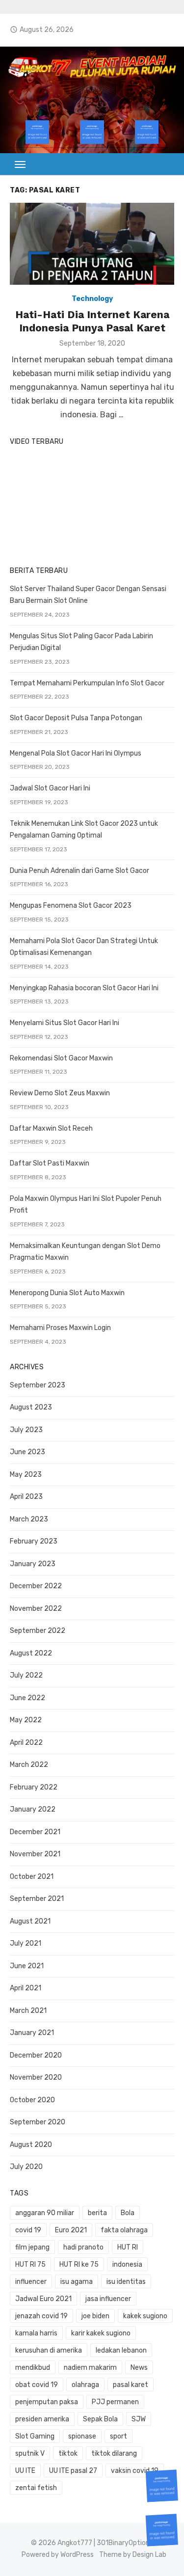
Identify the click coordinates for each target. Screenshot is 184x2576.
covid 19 (28, 2230)
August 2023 (31, 1407)
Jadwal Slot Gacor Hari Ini (50, 788)
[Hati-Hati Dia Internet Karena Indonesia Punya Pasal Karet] (92, 244)
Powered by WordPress (58, 2555)
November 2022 (36, 1609)
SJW (139, 2419)
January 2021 (32, 2033)
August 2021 (30, 1921)
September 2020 (38, 2122)
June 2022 (27, 1698)
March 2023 (29, 1519)
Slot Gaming (35, 2436)
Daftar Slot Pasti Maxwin (50, 1163)
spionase (82, 2436)
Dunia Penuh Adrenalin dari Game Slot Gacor (79, 871)
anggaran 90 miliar (45, 2213)
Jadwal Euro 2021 (43, 2299)
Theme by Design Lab (133, 2555)
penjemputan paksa (47, 2402)
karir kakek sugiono (101, 2333)
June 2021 (27, 1966)
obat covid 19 (37, 2385)
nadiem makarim (90, 2368)
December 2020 (36, 2055)
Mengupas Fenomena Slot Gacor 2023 (71, 906)
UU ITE (25, 2471)
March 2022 (29, 1765)
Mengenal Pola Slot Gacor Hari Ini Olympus (76, 753)
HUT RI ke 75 (79, 2264)
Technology (92, 299)
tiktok (68, 2454)
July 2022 (26, 1675)
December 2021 (35, 1832)
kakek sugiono (145, 2316)
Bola (128, 2213)
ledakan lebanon (121, 2350)
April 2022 (26, 1743)
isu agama (77, 2282)
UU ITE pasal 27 (73, 2471)
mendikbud (33, 2368)
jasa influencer (108, 2299)
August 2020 (31, 2145)
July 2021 (26, 1943)
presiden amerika (42, 2419)
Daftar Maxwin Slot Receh (51, 1128)
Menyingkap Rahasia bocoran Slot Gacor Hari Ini (84, 988)
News (139, 2368)
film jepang (32, 2247)
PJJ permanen (115, 2402)
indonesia (127, 2264)
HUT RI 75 (30, 2264)
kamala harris (36, 2333)
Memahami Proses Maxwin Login (60, 1328)
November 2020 (36, 2077)
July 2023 (26, 1430)
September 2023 (38, 1385)
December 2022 (36, 1586)
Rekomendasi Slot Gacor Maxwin (61, 1058)
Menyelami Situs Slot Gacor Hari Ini (65, 1023)
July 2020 (26, 2167)
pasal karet (131, 2385)
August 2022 (31, 1653)
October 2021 (32, 1877)
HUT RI (128, 2247)
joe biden (95, 2316)
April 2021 (26, 1988)
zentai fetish (36, 2488)
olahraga (85, 2385)
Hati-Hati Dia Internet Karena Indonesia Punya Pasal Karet (92, 321)
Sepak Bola (100, 2419)
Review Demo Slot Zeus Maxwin (60, 1093)
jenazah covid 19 (41, 2316)
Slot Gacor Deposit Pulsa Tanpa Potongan (76, 718)
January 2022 (33, 1809)
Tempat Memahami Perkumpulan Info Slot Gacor (87, 683)
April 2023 (26, 1497)
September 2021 (37, 1899)
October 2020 (32, 2100)
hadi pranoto (83, 2247)
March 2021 (28, 2011)
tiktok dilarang (114, 2454)
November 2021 (35, 1854)
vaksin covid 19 (135, 2471)
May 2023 (26, 1475)
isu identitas (126, 2282)
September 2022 (38, 1631)
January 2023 (33, 1564)
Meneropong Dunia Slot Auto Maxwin (67, 1293)
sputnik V (30, 2454)
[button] (21, 164)
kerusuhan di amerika (49, 2350)
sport (118, 2436)
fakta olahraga (124, 2230)
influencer (31, 2282)
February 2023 (34, 1541)
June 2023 (27, 1452)
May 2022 (26, 1720)
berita (97, 2213)
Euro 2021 (71, 2230)
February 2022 (34, 1787)
